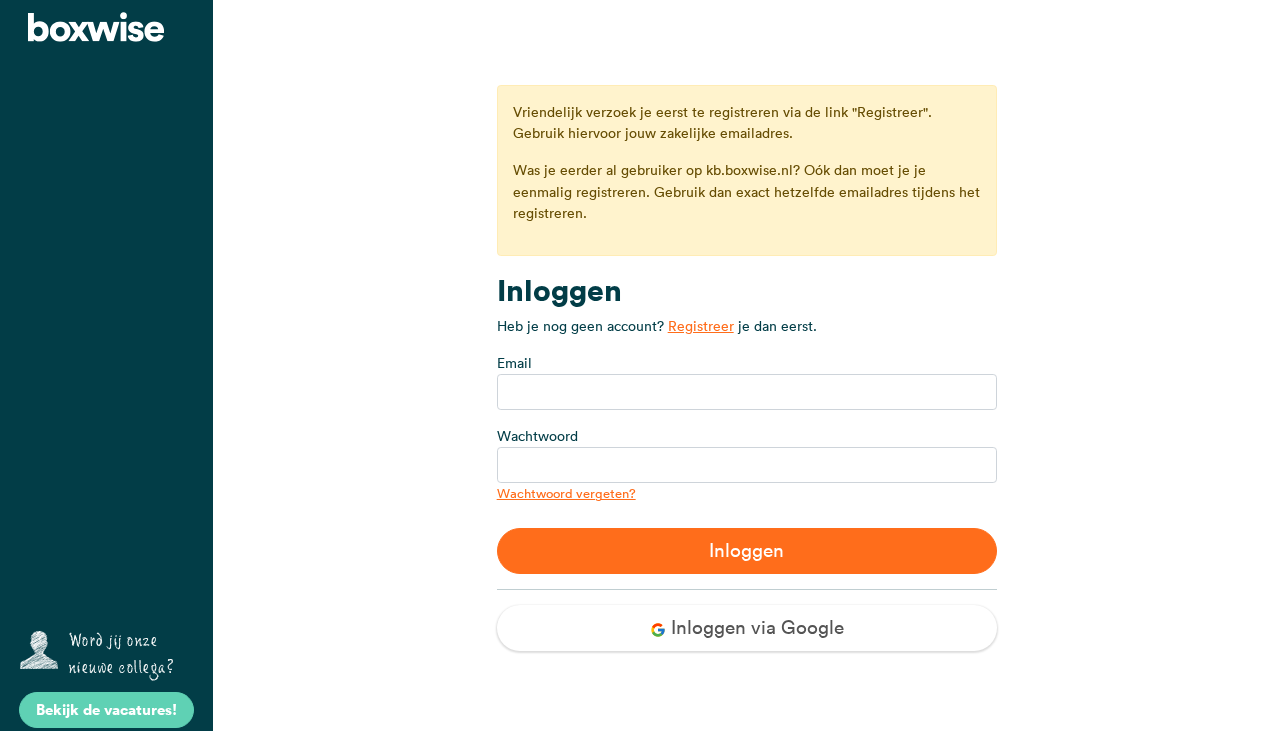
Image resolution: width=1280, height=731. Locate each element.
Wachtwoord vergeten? (566, 493)
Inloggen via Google (755, 627)
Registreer (701, 326)
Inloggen (746, 550)
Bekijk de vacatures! (106, 709)
